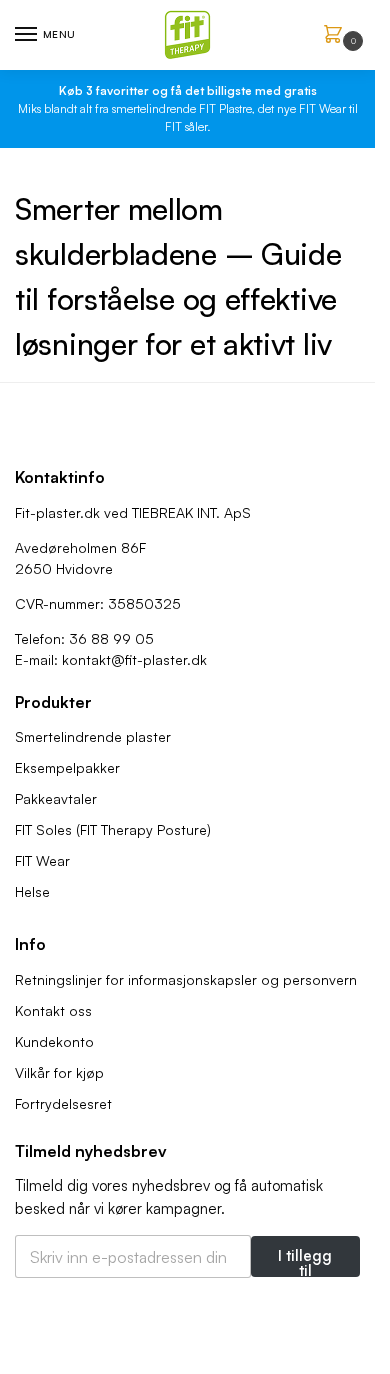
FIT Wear (42, 860)
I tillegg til (305, 1261)
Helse (32, 891)
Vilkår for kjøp (59, 1072)
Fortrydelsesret (63, 1103)
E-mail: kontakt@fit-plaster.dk (111, 659)
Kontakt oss (53, 1010)
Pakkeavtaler (56, 798)
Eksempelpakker (67, 767)
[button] (337, 35)
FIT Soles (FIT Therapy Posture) (113, 829)
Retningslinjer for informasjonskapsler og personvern (186, 979)
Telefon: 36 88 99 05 (84, 638)
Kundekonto (54, 1041)
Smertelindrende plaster (93, 736)
